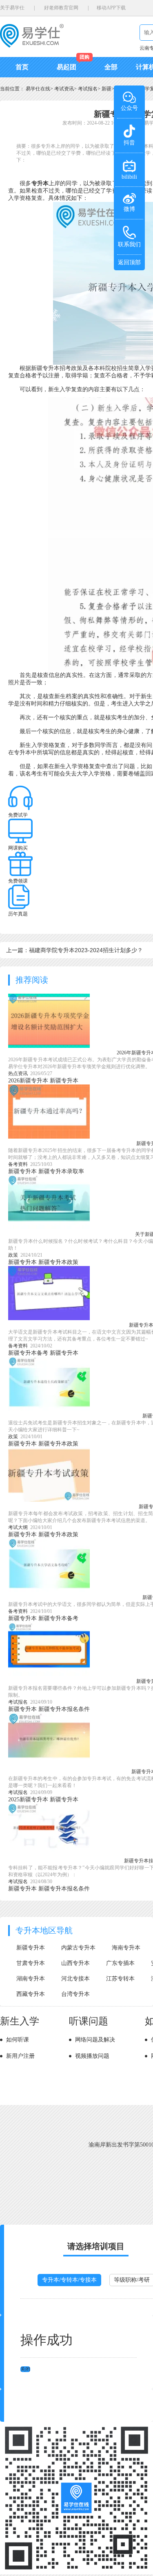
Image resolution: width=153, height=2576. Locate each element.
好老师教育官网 (61, 8)
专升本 (40, 183)
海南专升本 (126, 1948)
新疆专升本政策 (58, 1262)
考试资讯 (64, 89)
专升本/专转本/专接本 (69, 2280)
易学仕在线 (38, 89)
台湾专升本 (75, 1994)
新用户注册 (20, 2056)
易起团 (67, 67)
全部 (111, 67)
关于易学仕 (12, 8)
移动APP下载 (111, 8)
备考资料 (18, 1164)
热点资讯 (18, 1073)
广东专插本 (120, 1963)
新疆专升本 (64, 1081)
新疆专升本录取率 (61, 1171)
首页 (22, 67)
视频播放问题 (92, 2056)
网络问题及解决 (95, 2040)
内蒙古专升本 (78, 1948)
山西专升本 (75, 1963)
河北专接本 (75, 1979)
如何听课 (18, 2040)
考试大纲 (18, 1527)
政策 (13, 1255)
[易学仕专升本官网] (32, 45)
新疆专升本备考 (28, 1353)
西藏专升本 (31, 1994)
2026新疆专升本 (28, 1081)
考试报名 (88, 89)
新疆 (106, 89)
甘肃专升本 (31, 1963)
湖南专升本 (31, 1979)
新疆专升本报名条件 (64, 1709)
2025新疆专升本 (28, 1799)
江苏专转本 (120, 1979)
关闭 (25, 2369)
